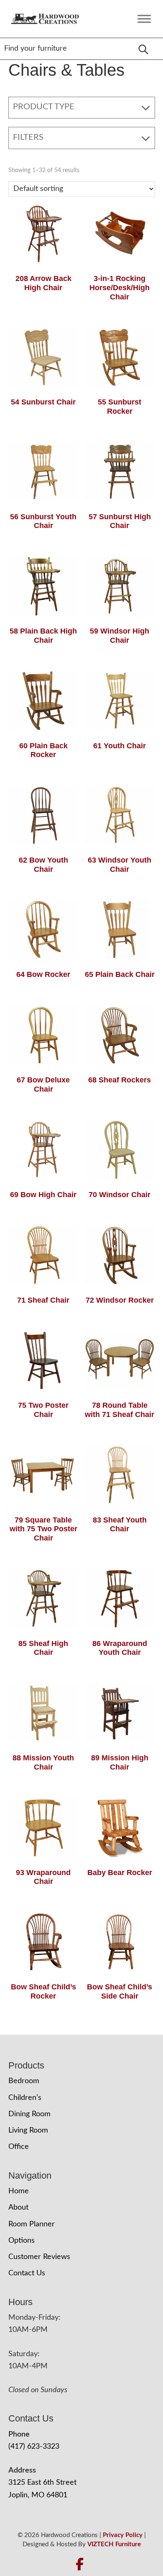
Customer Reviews (39, 2257)
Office (19, 2147)
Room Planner (32, 2224)
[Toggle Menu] (144, 19)
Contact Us (27, 2273)
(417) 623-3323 (34, 2447)
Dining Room (29, 2114)
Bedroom (24, 2081)
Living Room (28, 2130)
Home (19, 2191)
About (18, 2208)
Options (22, 2241)
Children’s (25, 2098)
